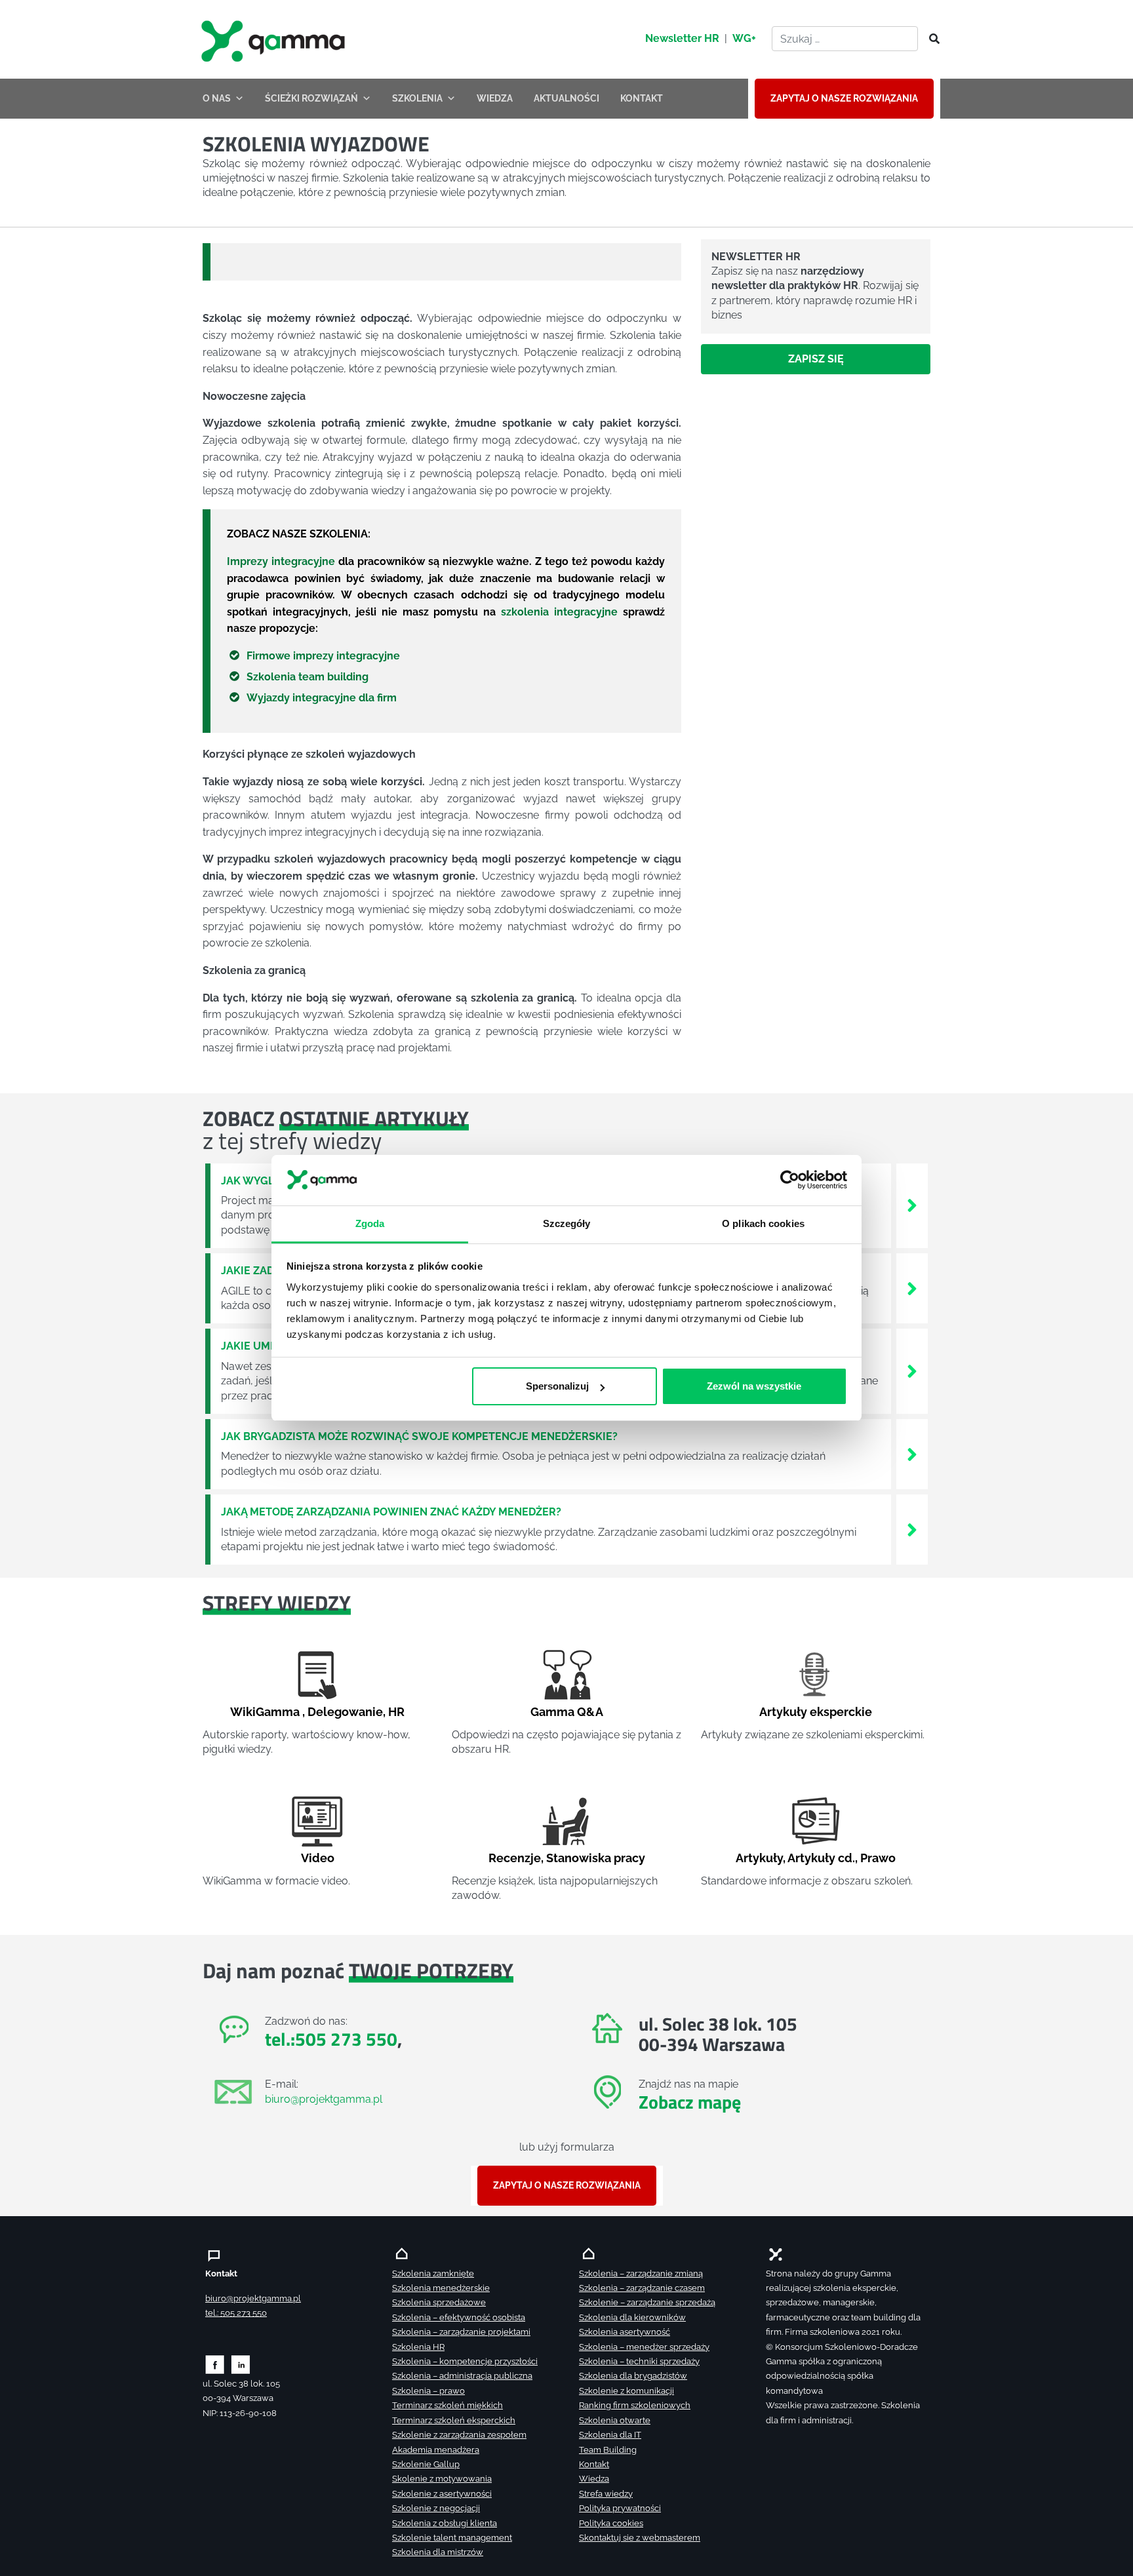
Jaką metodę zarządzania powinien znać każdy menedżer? (391, 1512)
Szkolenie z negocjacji (436, 2508)
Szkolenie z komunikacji (626, 2391)
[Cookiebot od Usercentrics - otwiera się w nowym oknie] (790, 1181)
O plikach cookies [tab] (763, 1223)
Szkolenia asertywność (625, 2332)
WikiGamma (265, 1712)
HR (396, 1712)
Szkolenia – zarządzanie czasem (642, 2288)
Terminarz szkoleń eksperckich (454, 2420)
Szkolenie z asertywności (442, 2494)
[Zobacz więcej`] (912, 1205)
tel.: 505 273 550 (236, 2313)
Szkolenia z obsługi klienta (445, 2523)
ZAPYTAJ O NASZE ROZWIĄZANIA (844, 98)
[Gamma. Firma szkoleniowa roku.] (275, 39)
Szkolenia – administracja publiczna (462, 2376)
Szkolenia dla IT (610, 2435)
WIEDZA (495, 98)
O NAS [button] (217, 98)
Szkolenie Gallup (426, 2464)
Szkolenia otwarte (615, 2420)
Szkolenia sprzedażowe (439, 2302)
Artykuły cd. (821, 1858)
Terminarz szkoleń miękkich (447, 2405)
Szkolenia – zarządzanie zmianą (641, 2274)
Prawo (878, 1858)
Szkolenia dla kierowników (632, 2317)
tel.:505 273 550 (331, 2039)
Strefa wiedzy (606, 2494)
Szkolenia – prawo (428, 2391)
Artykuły (759, 1858)
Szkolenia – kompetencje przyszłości (465, 2361)
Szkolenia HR (418, 2347)
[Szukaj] (930, 39)
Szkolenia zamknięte (433, 2274)
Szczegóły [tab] (567, 1223)
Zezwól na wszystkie (754, 1386)
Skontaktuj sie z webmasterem (640, 2538)
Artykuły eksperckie (816, 1712)
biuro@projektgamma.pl (324, 2099)
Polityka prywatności (620, 2508)
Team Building (608, 2450)
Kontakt (594, 2464)
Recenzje (515, 1858)
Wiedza (594, 2479)
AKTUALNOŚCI (566, 98)
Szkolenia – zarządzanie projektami (461, 2332)
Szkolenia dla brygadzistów (633, 2376)
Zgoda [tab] (370, 1223)
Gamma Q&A (567, 1712)
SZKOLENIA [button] (417, 98)
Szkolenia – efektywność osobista (459, 2317)
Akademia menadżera (436, 2450)
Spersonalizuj (557, 1386)
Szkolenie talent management (452, 2538)
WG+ (744, 38)
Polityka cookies (611, 2523)
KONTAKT (642, 98)
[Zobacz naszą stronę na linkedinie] (241, 2364)
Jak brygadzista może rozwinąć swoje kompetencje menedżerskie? (419, 1436)
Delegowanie (345, 1712)
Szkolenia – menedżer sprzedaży (644, 2347)
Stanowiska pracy (596, 1858)
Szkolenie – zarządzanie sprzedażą (647, 2302)
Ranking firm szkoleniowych (635, 2405)
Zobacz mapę (690, 2102)
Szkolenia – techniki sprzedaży (639, 2361)
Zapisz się (816, 359)
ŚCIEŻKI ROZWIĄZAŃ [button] (311, 98)
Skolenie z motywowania (442, 2479)
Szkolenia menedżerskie (441, 2288)
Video (318, 1858)
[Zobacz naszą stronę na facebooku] (215, 2364)
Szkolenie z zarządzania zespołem (459, 2435)
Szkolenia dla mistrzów (438, 2552)
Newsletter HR (682, 38)
